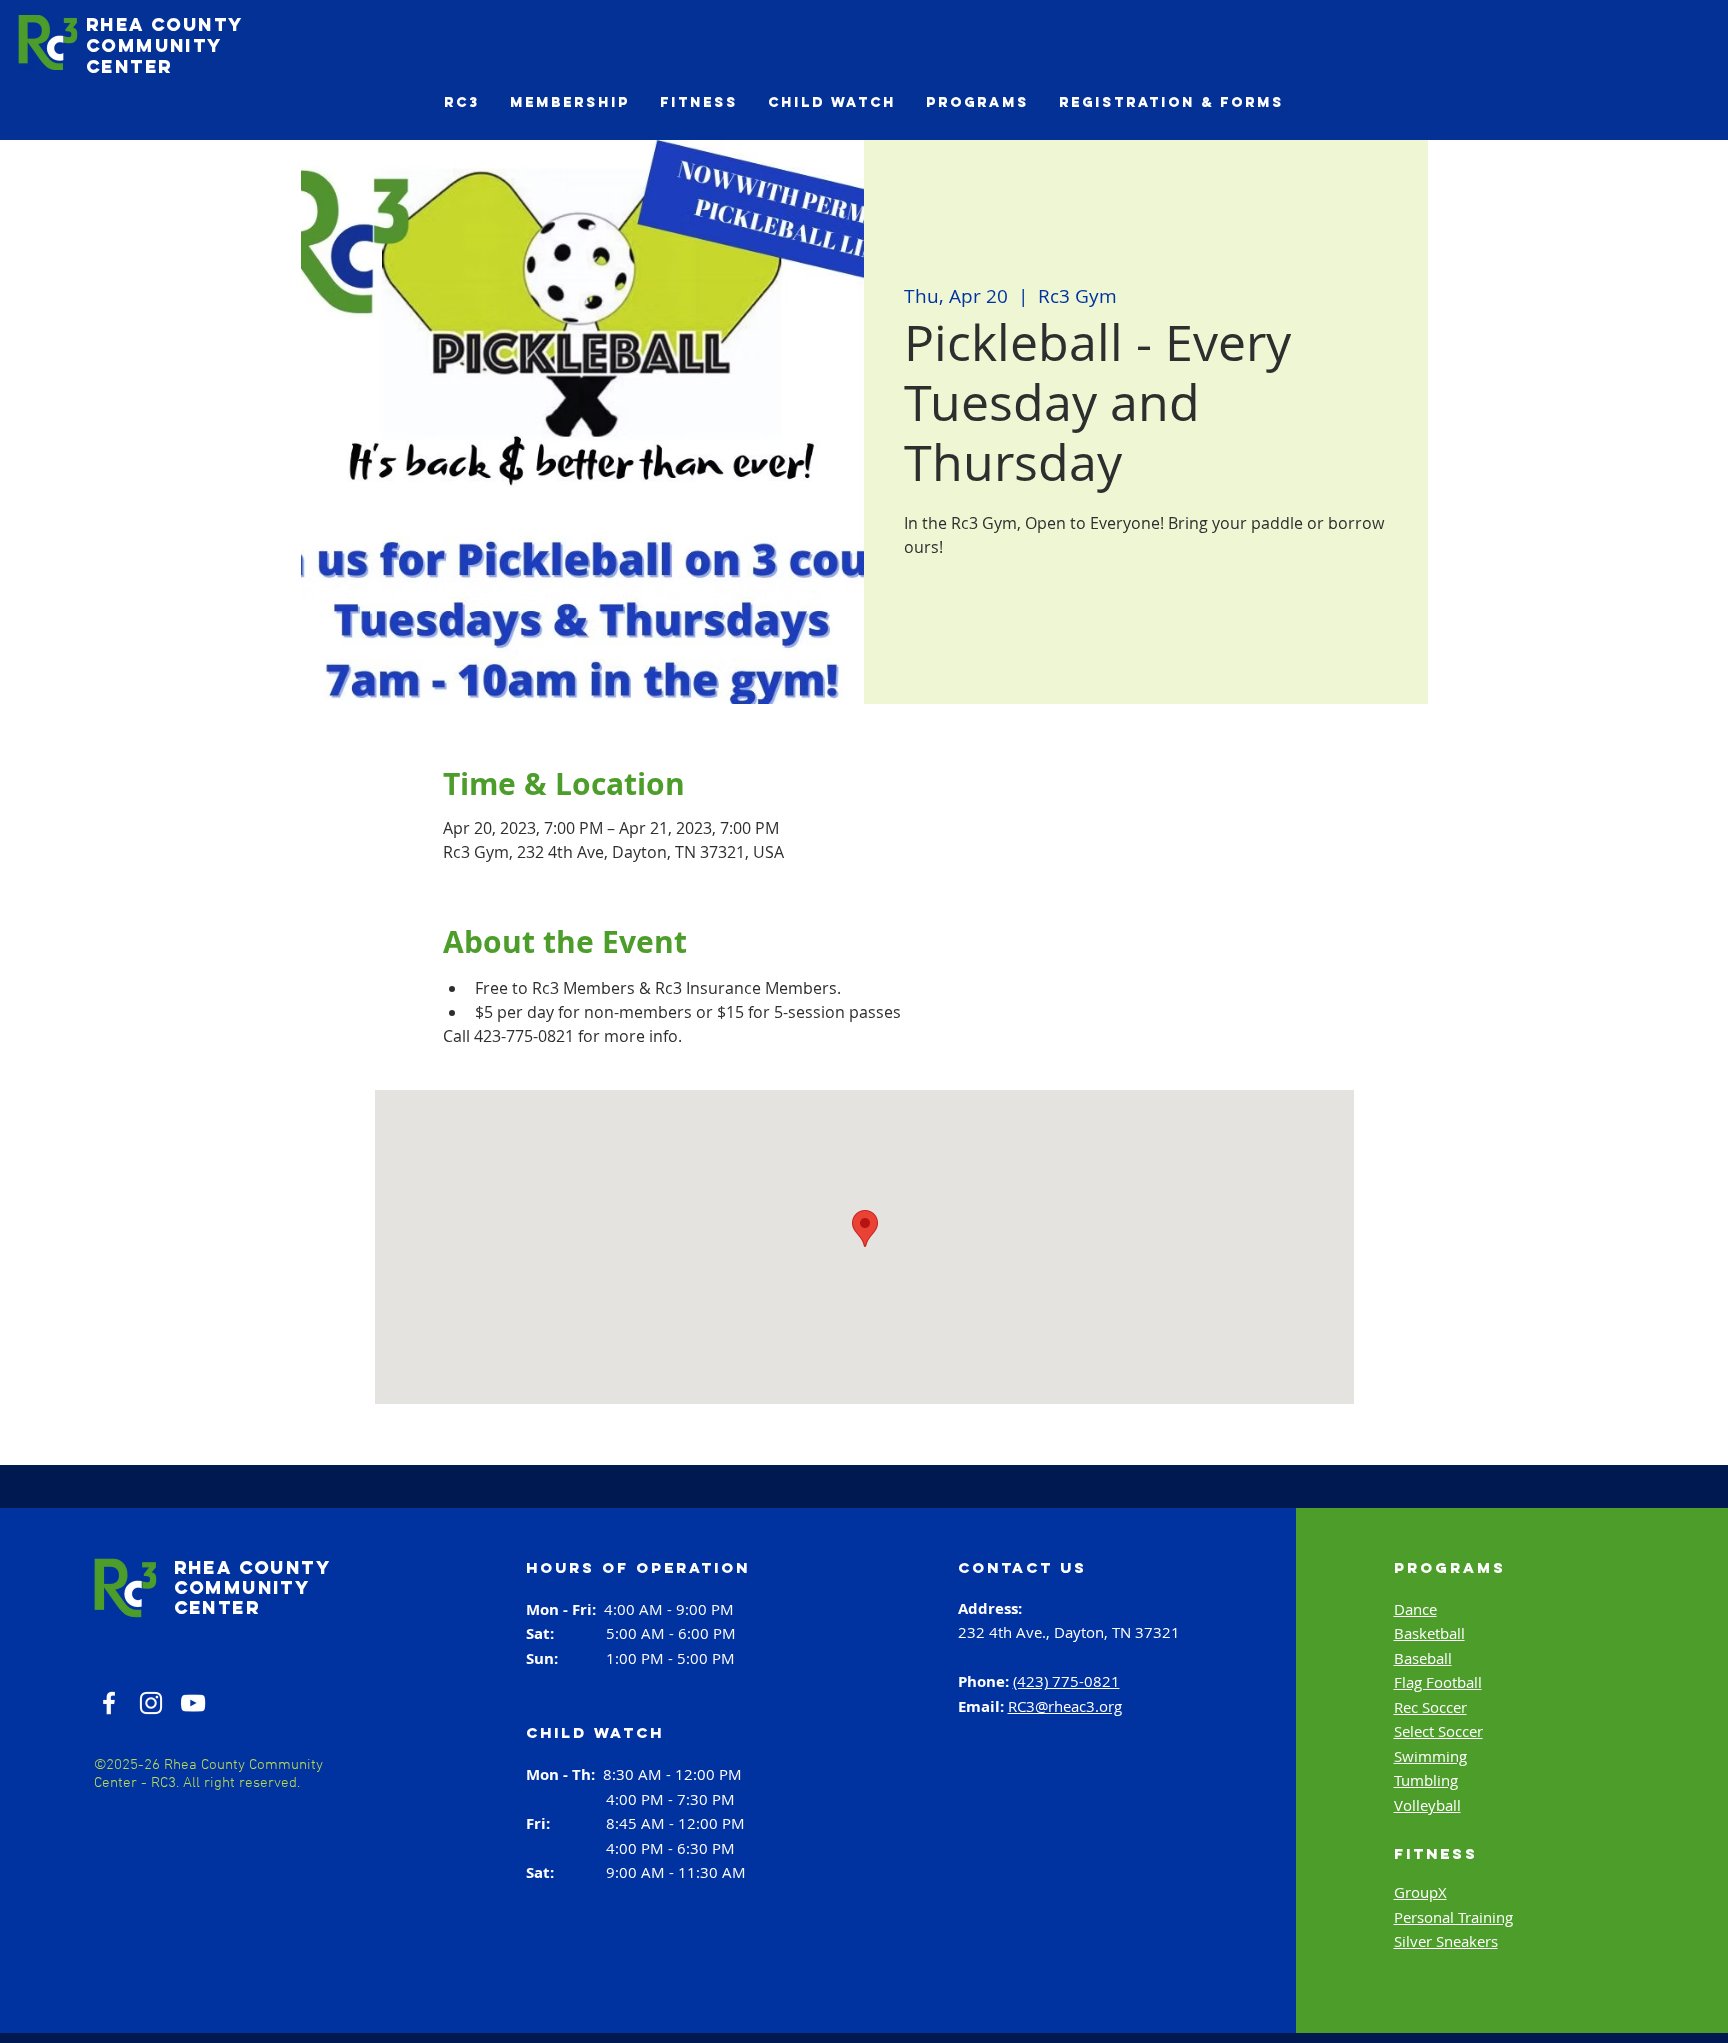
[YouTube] (193, 1703)
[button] (462, 102)
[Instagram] (151, 1703)
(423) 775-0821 (1066, 1681)
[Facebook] (109, 1703)
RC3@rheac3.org (1065, 1706)
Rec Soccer (1430, 1707)
